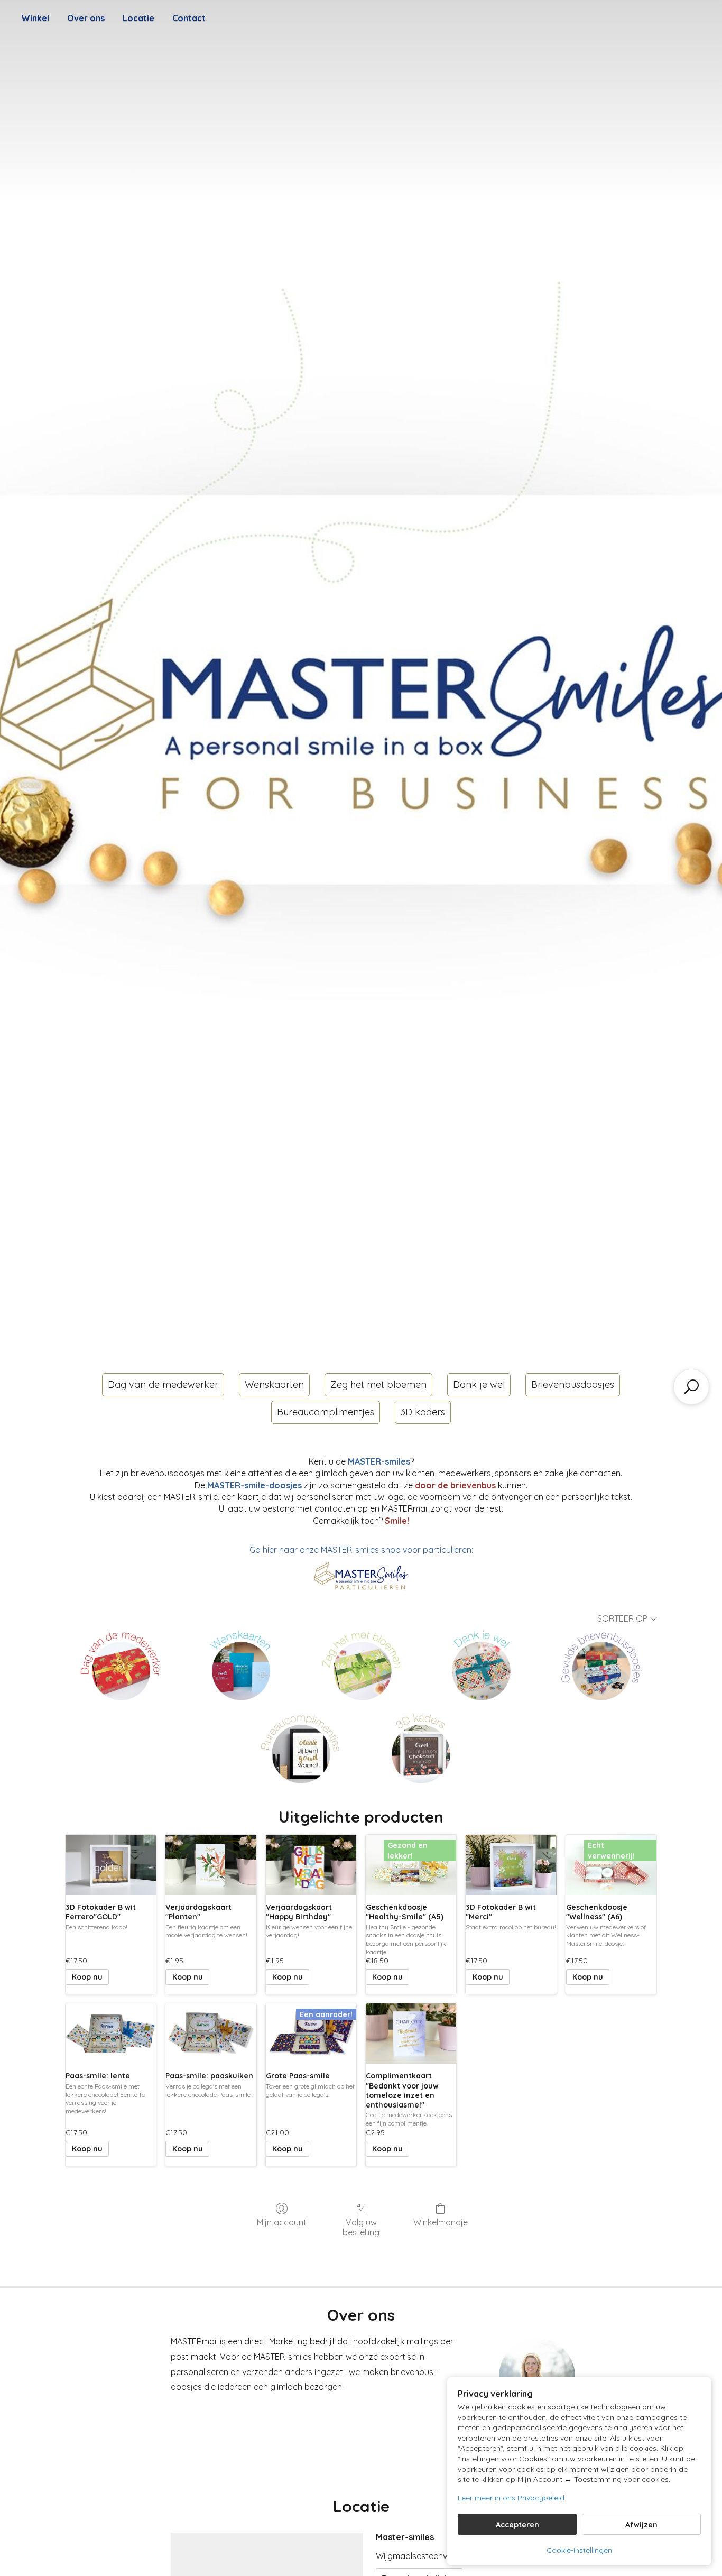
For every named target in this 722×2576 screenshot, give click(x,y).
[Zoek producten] (691, 1387)
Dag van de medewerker (163, 1384)
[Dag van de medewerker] (121, 1665)
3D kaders (423, 1412)
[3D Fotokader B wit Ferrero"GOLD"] (111, 1865)
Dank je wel (479, 1384)
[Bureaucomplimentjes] (301, 1748)
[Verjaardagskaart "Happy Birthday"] (311, 1865)
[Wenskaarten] (241, 1665)
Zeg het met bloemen (378, 1384)
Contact (189, 18)
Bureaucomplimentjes (326, 1412)
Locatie (138, 18)
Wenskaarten (274, 1384)
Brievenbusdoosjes (573, 1384)
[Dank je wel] (481, 1665)
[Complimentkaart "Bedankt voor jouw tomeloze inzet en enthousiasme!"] (411, 2034)
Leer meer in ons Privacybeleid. (512, 2498)
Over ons (86, 18)
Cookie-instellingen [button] (579, 2550)
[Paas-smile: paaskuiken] (211, 2034)
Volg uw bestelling (361, 2227)
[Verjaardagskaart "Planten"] (211, 1865)
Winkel (35, 18)
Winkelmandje (441, 2222)
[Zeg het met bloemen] (361, 1665)
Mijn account (282, 2222)
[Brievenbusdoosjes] (601, 1665)
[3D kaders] (421, 1748)
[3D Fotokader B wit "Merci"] (511, 1865)
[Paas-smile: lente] (111, 2034)
